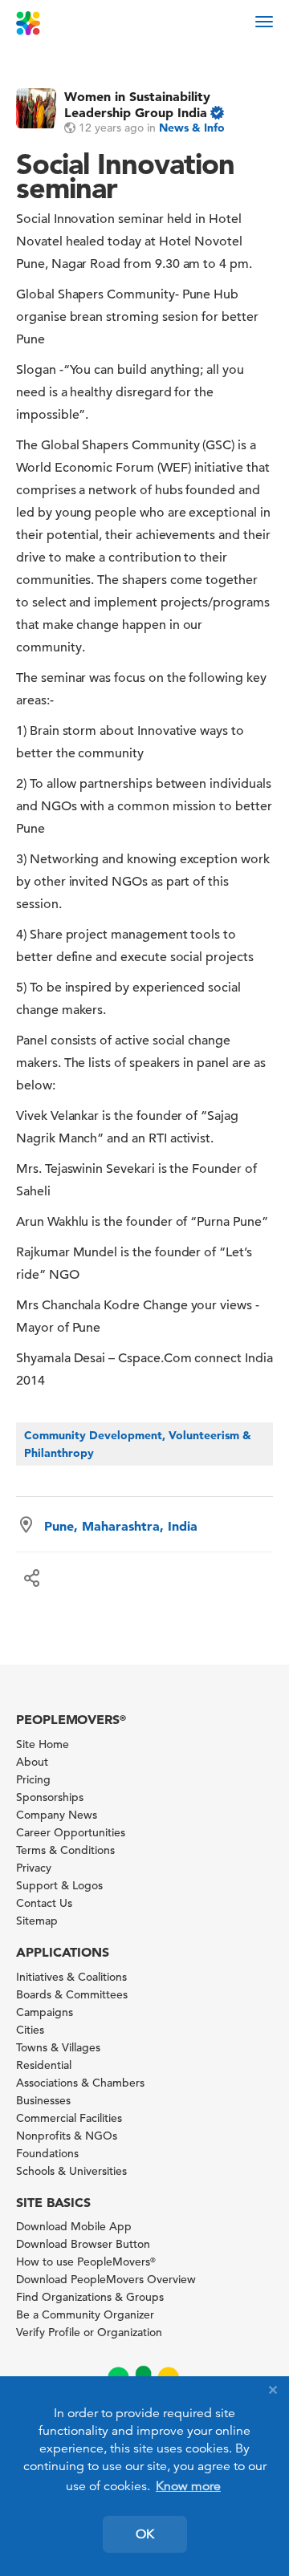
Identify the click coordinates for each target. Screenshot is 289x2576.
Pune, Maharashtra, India (121, 1526)
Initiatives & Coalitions (71, 1977)
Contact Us (44, 1903)
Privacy (34, 1868)
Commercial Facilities (69, 2118)
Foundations (47, 2153)
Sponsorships (50, 1797)
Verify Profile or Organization (89, 2332)
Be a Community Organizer (85, 2314)
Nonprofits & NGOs (67, 2136)
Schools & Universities (71, 2171)
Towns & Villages (58, 2047)
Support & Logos (59, 1885)
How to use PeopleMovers (86, 2262)
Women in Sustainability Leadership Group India (137, 104)
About (32, 1762)
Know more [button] (188, 2486)
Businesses (43, 2100)
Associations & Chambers (80, 2083)
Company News (57, 1815)
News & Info (192, 128)
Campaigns (45, 2012)
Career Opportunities (71, 1832)
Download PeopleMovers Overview (106, 2279)
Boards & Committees (72, 1994)
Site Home (43, 1744)
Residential (44, 2065)
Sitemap (37, 1921)
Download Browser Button (83, 2244)
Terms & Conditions (65, 1850)
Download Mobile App (74, 2226)
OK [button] (145, 2534)
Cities (30, 2030)
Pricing (33, 1779)
